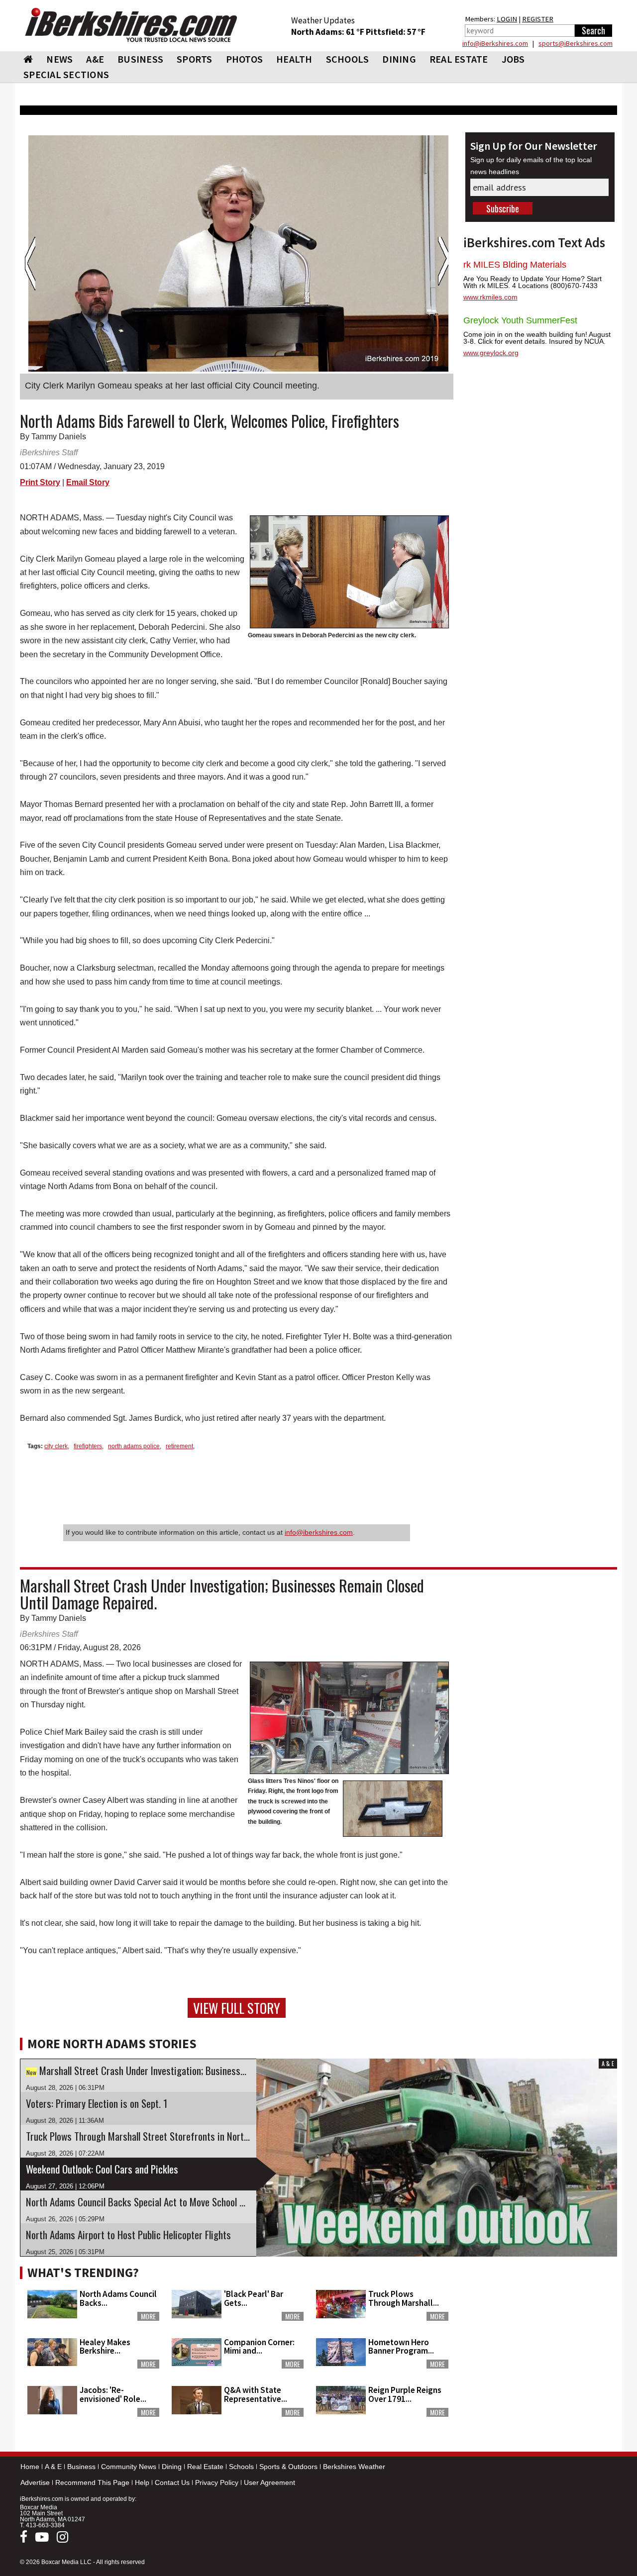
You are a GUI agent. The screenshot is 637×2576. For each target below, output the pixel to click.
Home (30, 2467)
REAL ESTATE (459, 59)
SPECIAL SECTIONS (66, 74)
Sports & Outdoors (288, 2467)
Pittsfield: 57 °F (396, 32)
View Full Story (237, 2008)
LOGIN (507, 19)
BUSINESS (140, 59)
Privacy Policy (217, 2482)
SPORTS (195, 59)
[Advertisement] (540, 2324)
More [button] (148, 2316)
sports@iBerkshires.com (576, 43)
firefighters (88, 1446)
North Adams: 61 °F (328, 32)
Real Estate (205, 2467)
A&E (95, 59)
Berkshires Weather (354, 2467)
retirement (179, 1446)
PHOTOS (245, 59)
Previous (30, 264)
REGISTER (538, 19)
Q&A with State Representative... (256, 2394)
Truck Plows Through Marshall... (404, 2298)
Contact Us (172, 2482)
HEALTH (294, 59)
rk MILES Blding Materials (515, 265)
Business (81, 2467)
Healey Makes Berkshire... (105, 2346)
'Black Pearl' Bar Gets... (254, 2298)
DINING (399, 59)
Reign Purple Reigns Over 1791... (405, 2394)
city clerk (56, 1446)
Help (142, 2482)
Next (443, 264)
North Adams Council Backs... (118, 2298)
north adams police (134, 1446)
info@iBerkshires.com (495, 43)
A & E (53, 2467)
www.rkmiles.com (490, 297)
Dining (172, 2467)
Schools (241, 2467)
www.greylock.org (491, 353)
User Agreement (269, 2482)
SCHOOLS (348, 59)
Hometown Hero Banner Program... (401, 2346)
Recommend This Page (92, 2482)
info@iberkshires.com (319, 1532)
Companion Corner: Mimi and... (259, 2346)
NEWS (59, 59)
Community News (129, 2467)
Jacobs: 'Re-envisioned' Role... (113, 2394)
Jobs (513, 59)
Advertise (35, 2482)
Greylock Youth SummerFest (520, 320)
